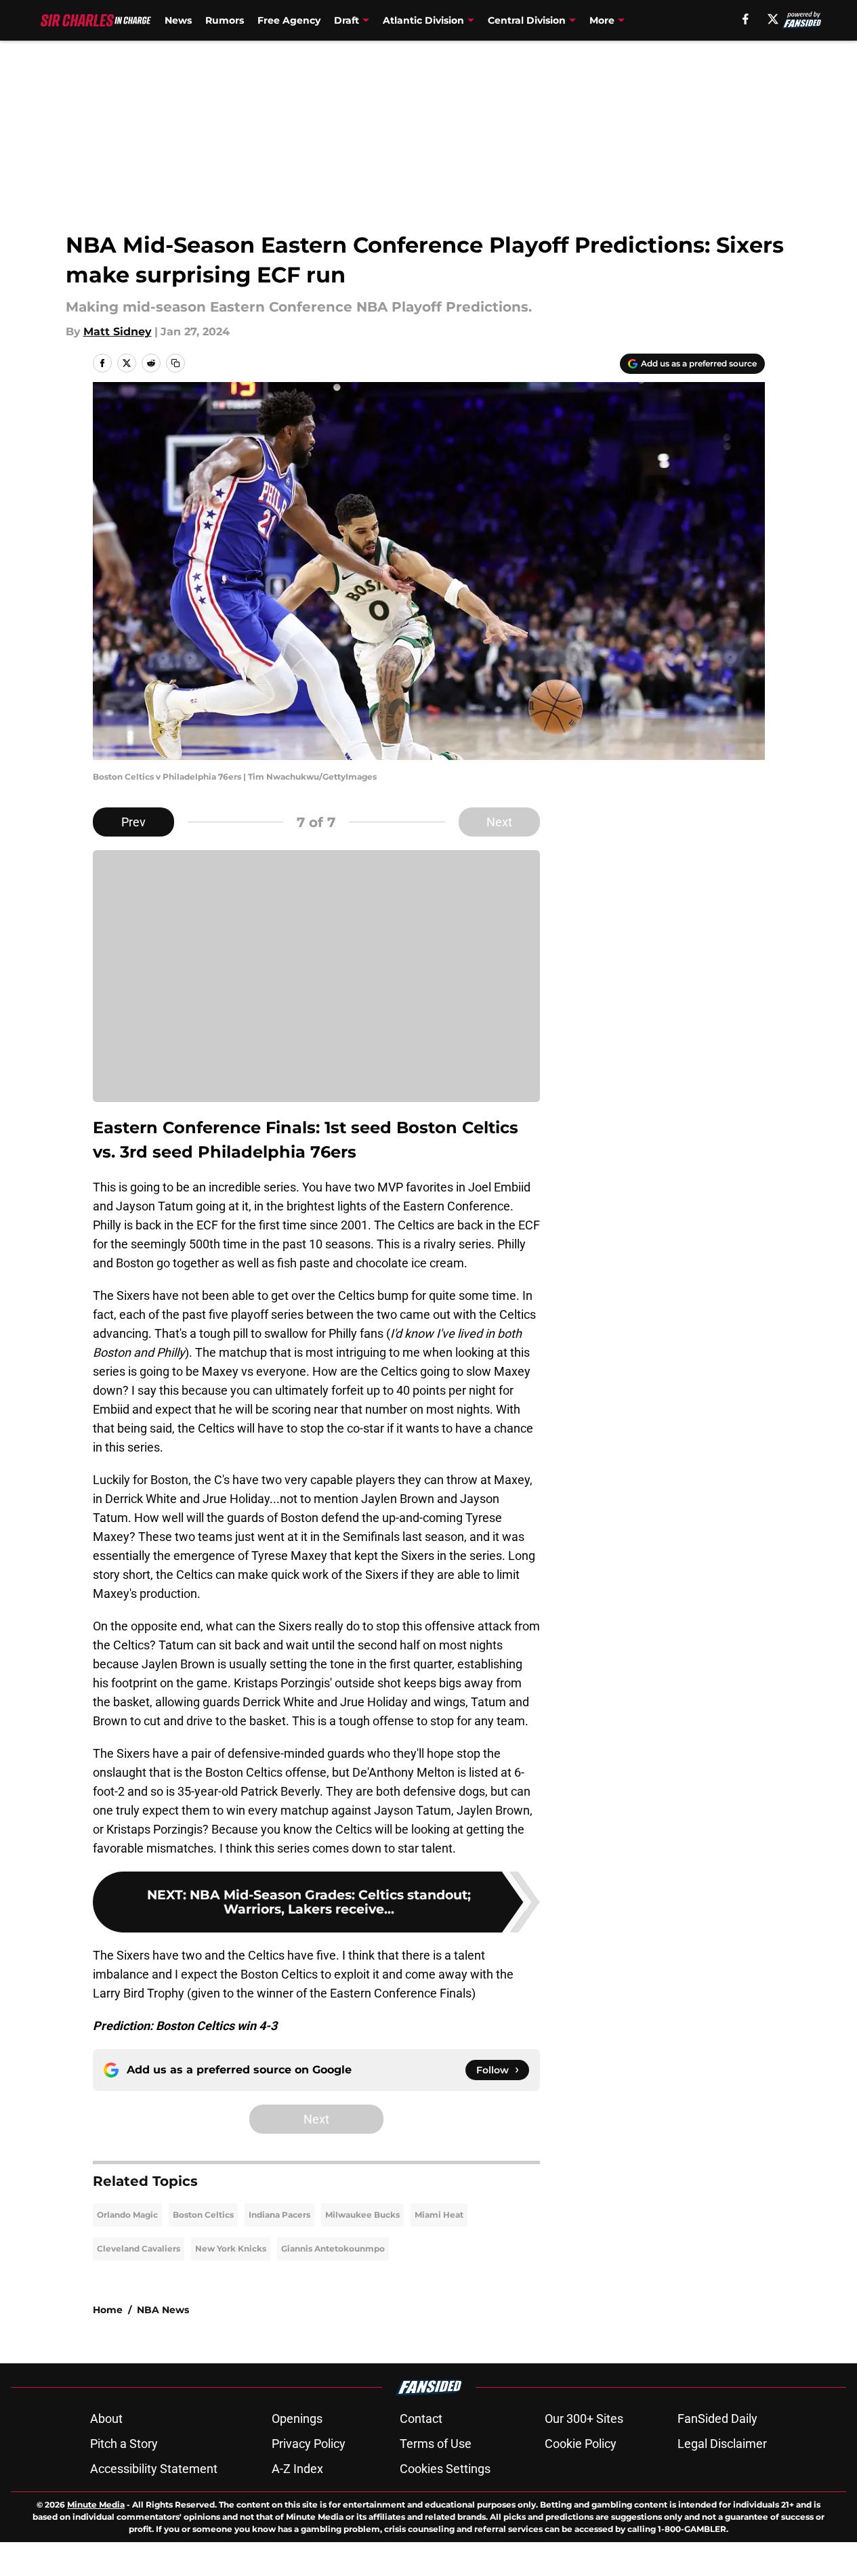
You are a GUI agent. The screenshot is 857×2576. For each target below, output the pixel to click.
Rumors (225, 20)
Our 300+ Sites (584, 2419)
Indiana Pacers (279, 2215)
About (106, 2419)
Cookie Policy (581, 2444)
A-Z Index (297, 2469)
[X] (773, 19)
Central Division (527, 20)
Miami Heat (439, 2215)
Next (499, 822)
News (178, 20)
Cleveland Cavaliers (139, 2248)
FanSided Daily (717, 2419)
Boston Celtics (203, 2215)
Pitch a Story (124, 2444)
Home (108, 2310)
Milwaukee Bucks (362, 2215)
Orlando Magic (127, 2215)
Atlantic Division (423, 20)
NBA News (163, 2310)
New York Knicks (231, 2248)
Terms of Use (436, 2444)
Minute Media (96, 2505)
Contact (421, 2419)
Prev (133, 822)
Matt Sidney (118, 332)
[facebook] (746, 19)
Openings (297, 2419)
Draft (347, 20)
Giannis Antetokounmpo (333, 2248)
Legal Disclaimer (722, 2444)
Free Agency (289, 20)
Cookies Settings (445, 2469)
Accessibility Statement (154, 2469)
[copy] (175, 363)
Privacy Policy (309, 2444)
